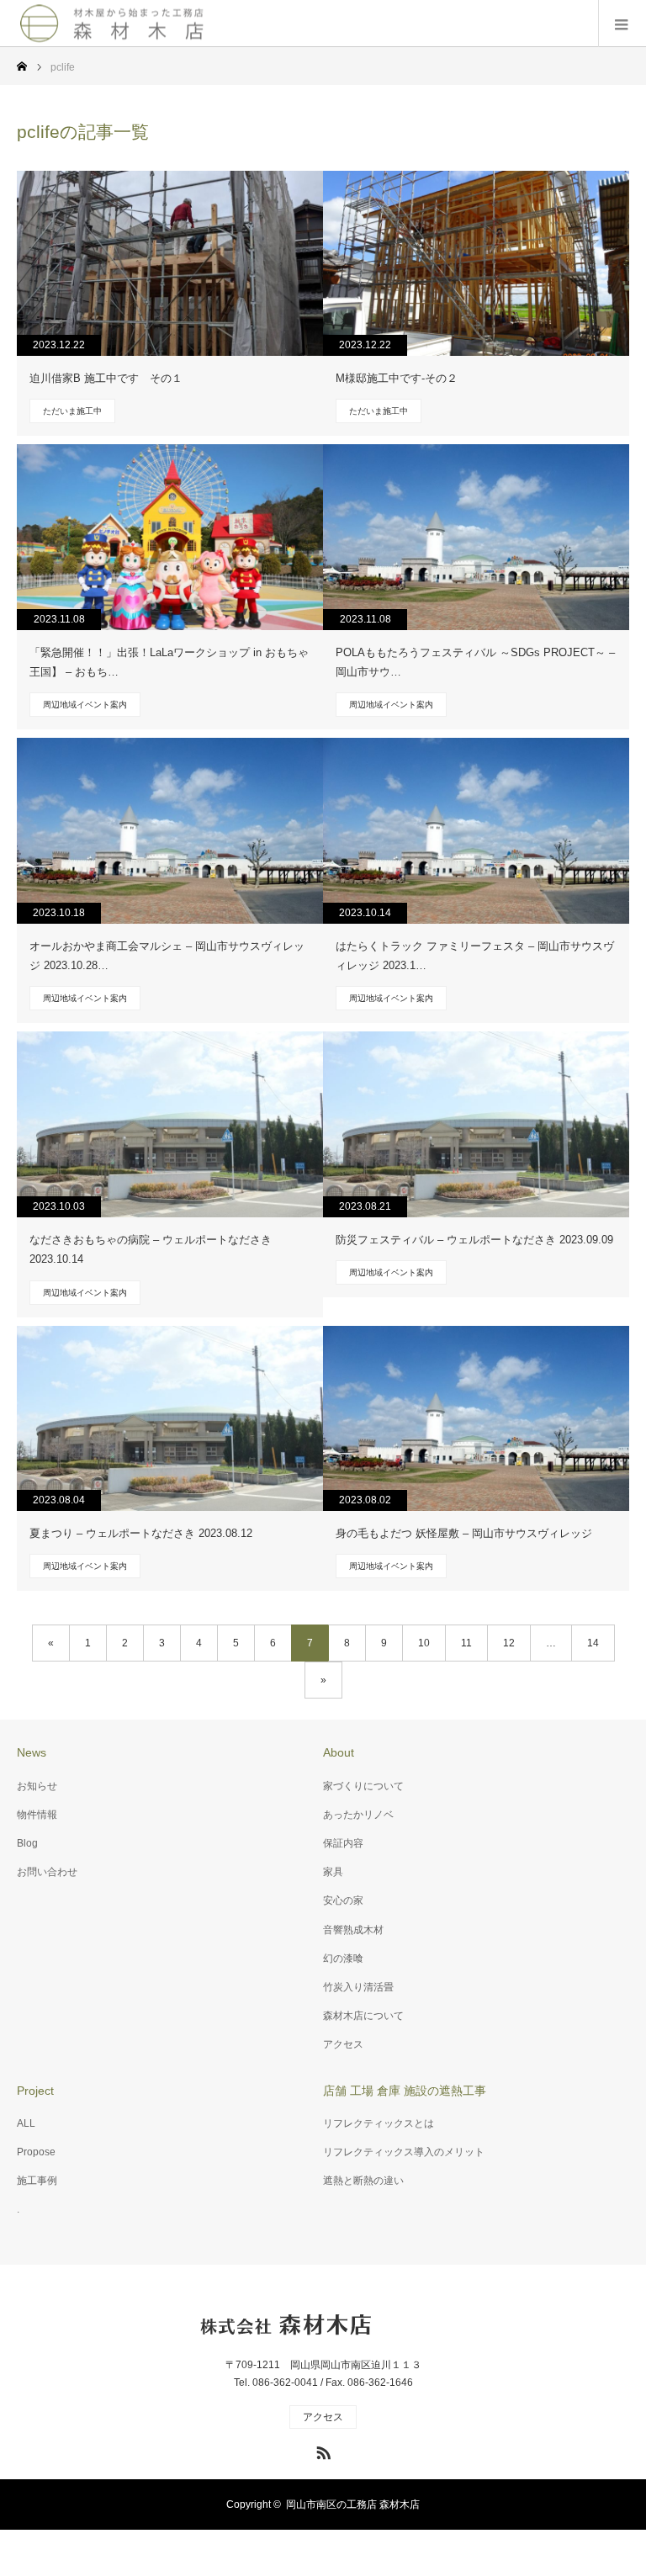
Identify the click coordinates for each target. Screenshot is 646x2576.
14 (593, 1643)
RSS (321, 2450)
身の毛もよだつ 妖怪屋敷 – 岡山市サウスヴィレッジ (464, 1533)
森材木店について (363, 2016)
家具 (333, 1872)
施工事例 (37, 2181)
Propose (36, 2152)
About (339, 1752)
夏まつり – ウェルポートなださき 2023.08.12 (141, 1533)
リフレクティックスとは (379, 2123)
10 (424, 1643)
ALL (26, 2123)
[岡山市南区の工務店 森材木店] (114, 23)
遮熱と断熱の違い (363, 2181)
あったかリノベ (358, 1815)
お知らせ (37, 1786)
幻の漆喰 (343, 1959)
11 (466, 1643)
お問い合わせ (47, 1872)
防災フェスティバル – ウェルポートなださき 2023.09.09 (474, 1240)
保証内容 (343, 1843)
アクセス (343, 2044)
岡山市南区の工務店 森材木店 (353, 2504)
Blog (27, 1843)
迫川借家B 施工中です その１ (106, 378)
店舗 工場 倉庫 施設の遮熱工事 (405, 2091)
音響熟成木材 (353, 1930)
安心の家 (343, 1900)
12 (509, 1643)
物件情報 (37, 1815)
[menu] (622, 24)
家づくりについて (363, 1786)
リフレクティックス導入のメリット (404, 2152)
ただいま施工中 (72, 411)
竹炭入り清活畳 (358, 1987)
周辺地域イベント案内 (85, 705)
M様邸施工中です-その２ (397, 378)
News (32, 1752)
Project (35, 2091)
